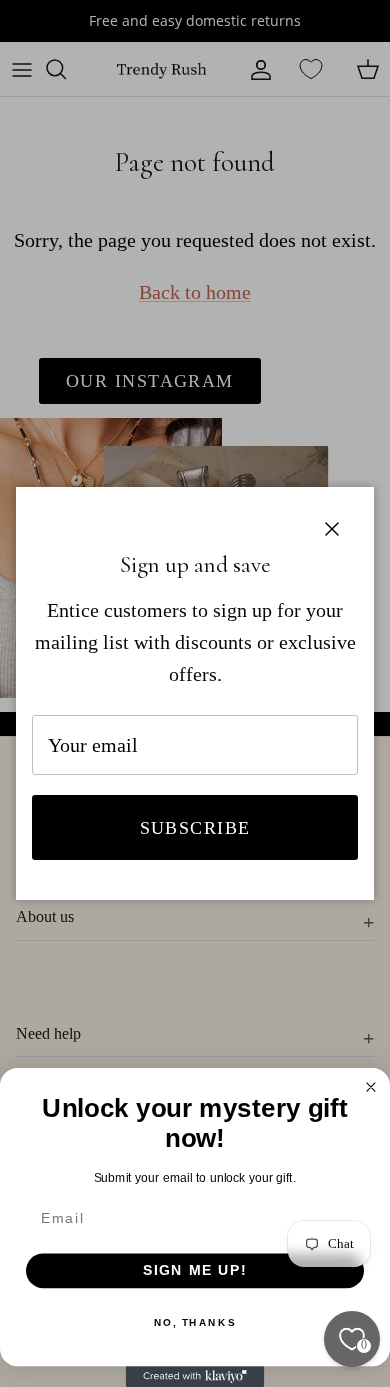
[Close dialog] (371, 1087)
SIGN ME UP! (195, 1270)
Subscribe (195, 828)
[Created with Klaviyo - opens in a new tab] (195, 1376)
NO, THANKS (195, 1323)
